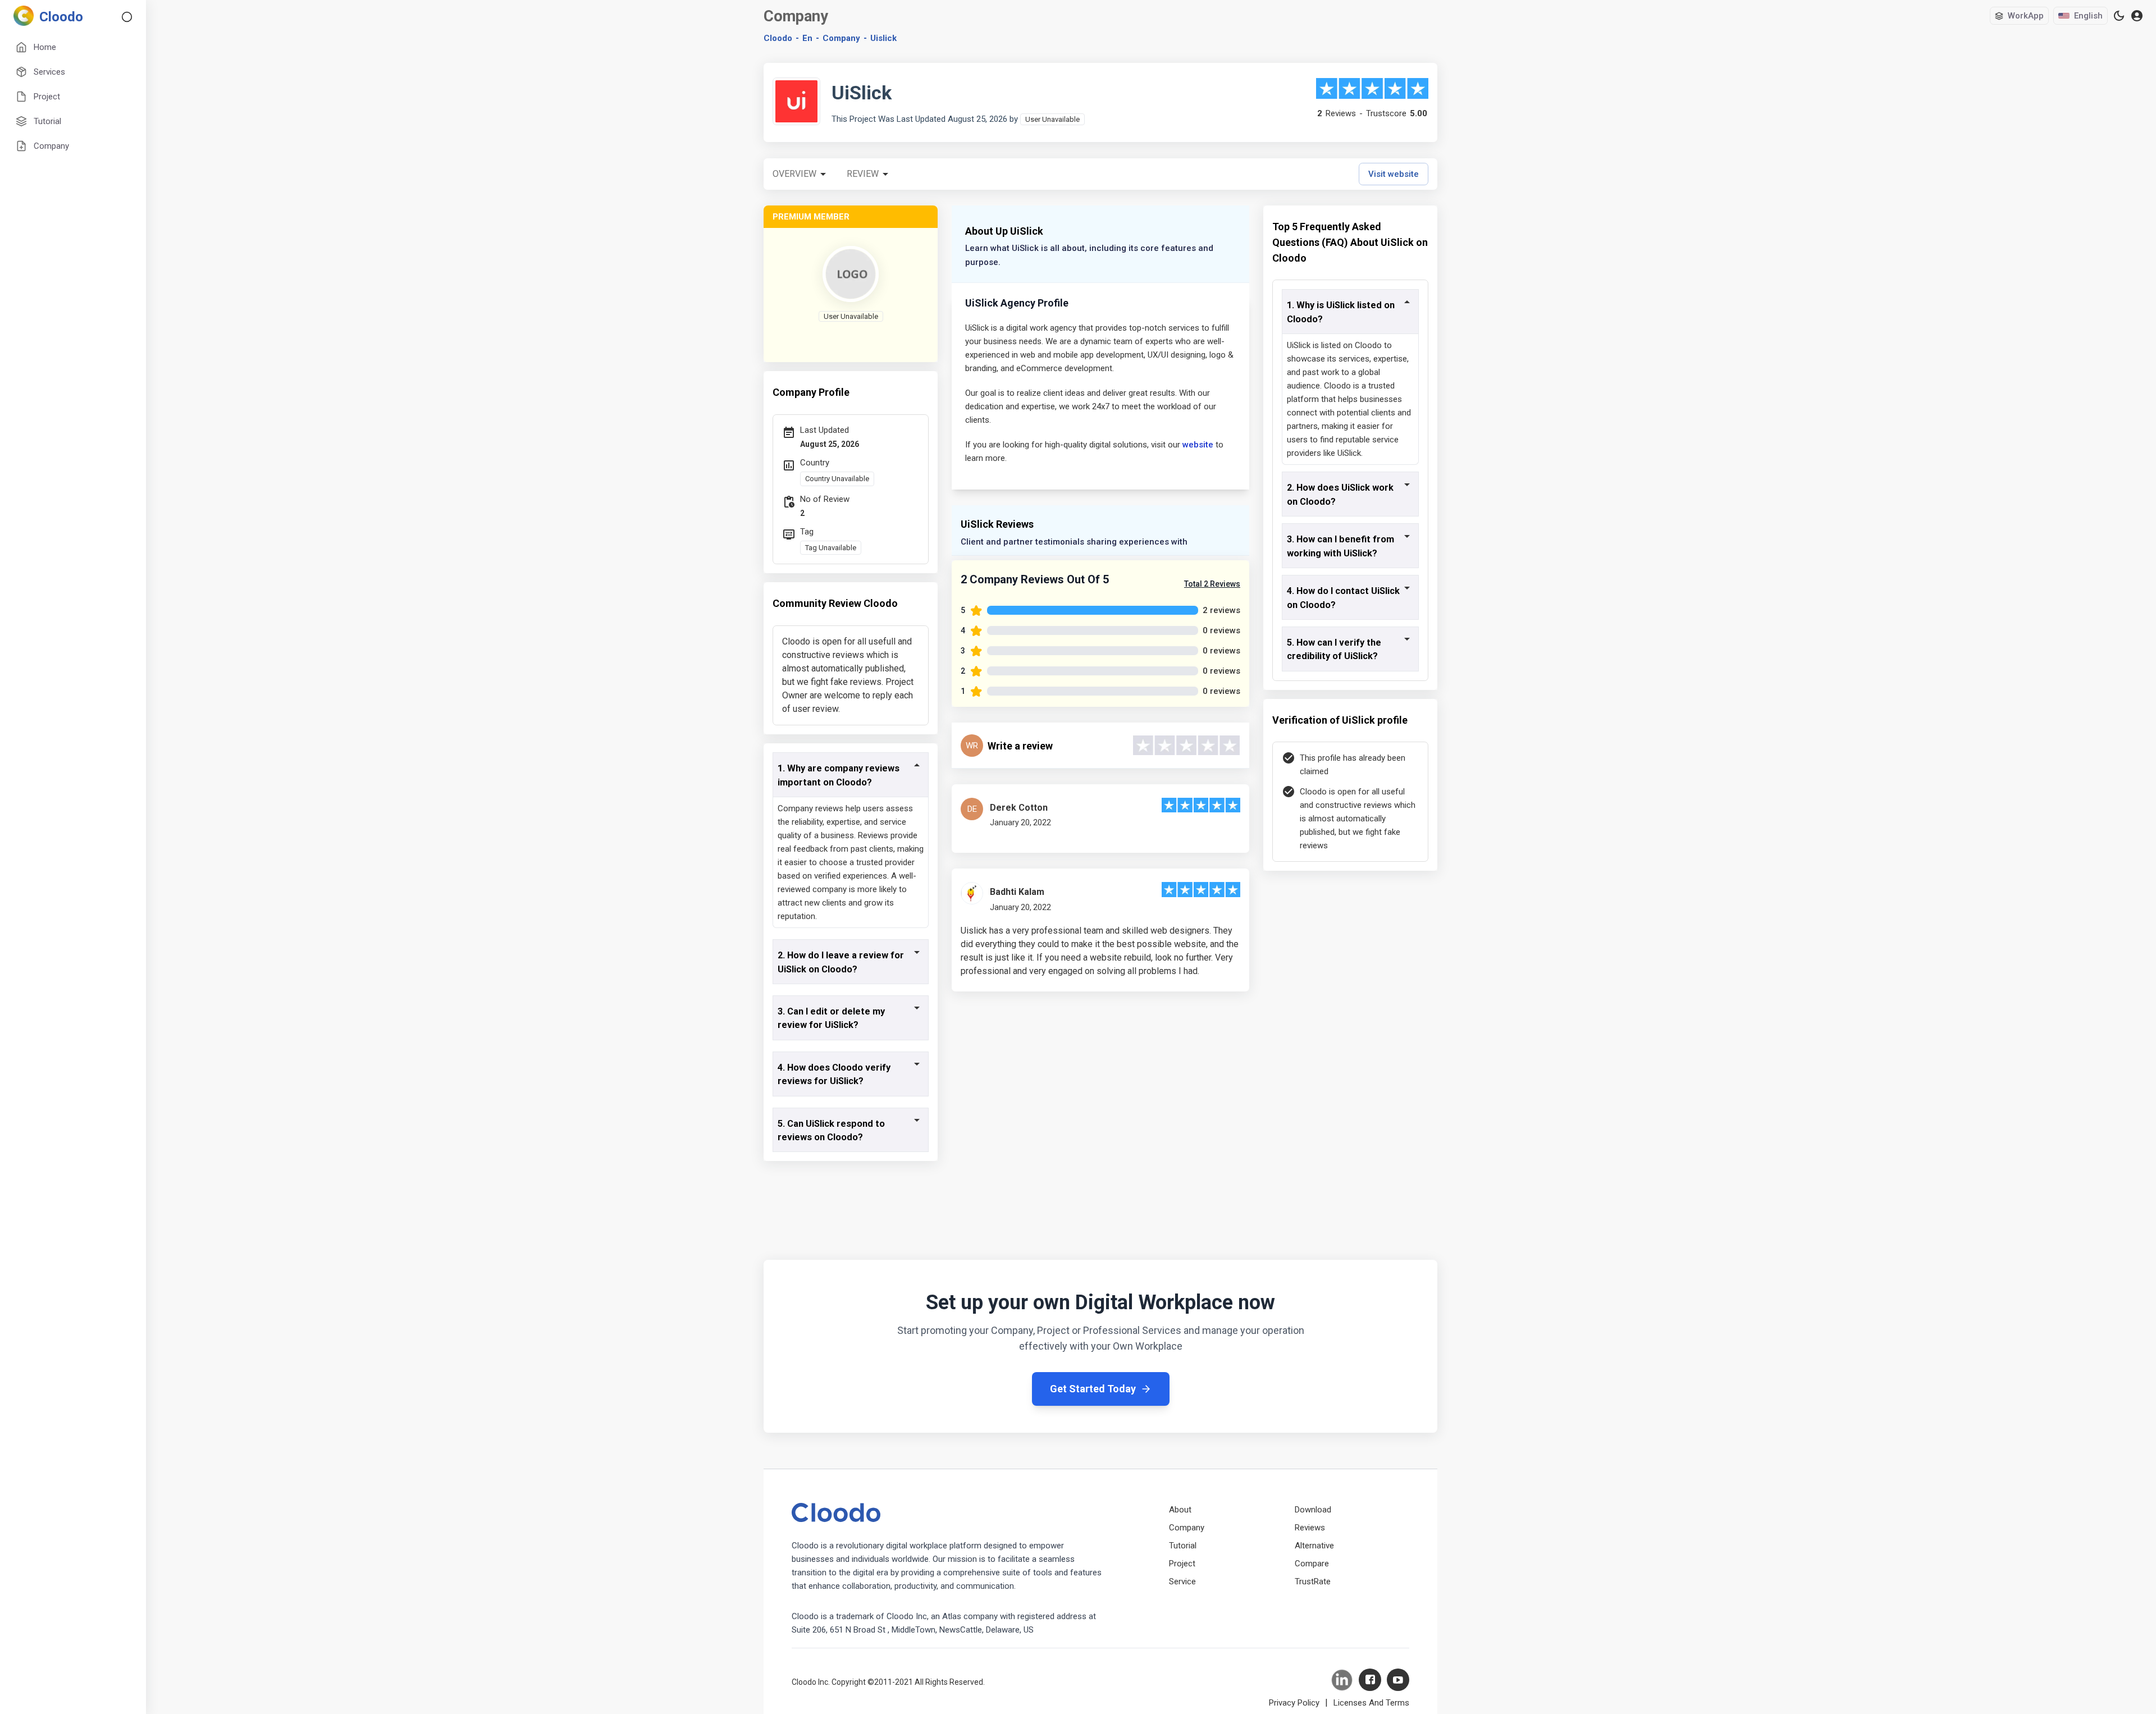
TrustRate (1313, 1582)
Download (1313, 1510)
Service (1182, 1582)
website (1198, 445)
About (1180, 1510)
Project (1182, 1564)
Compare (1312, 1564)
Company (1187, 1528)
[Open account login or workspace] (2137, 16)
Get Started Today (1093, 1389)
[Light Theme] (2119, 16)
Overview (794, 174)
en (807, 38)
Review (863, 174)
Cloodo (778, 38)
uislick (883, 38)
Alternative (1314, 1546)
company (841, 38)
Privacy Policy (1294, 1703)
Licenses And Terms (1371, 1703)
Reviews (1310, 1528)
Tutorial (1183, 1546)
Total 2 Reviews (1212, 584)
